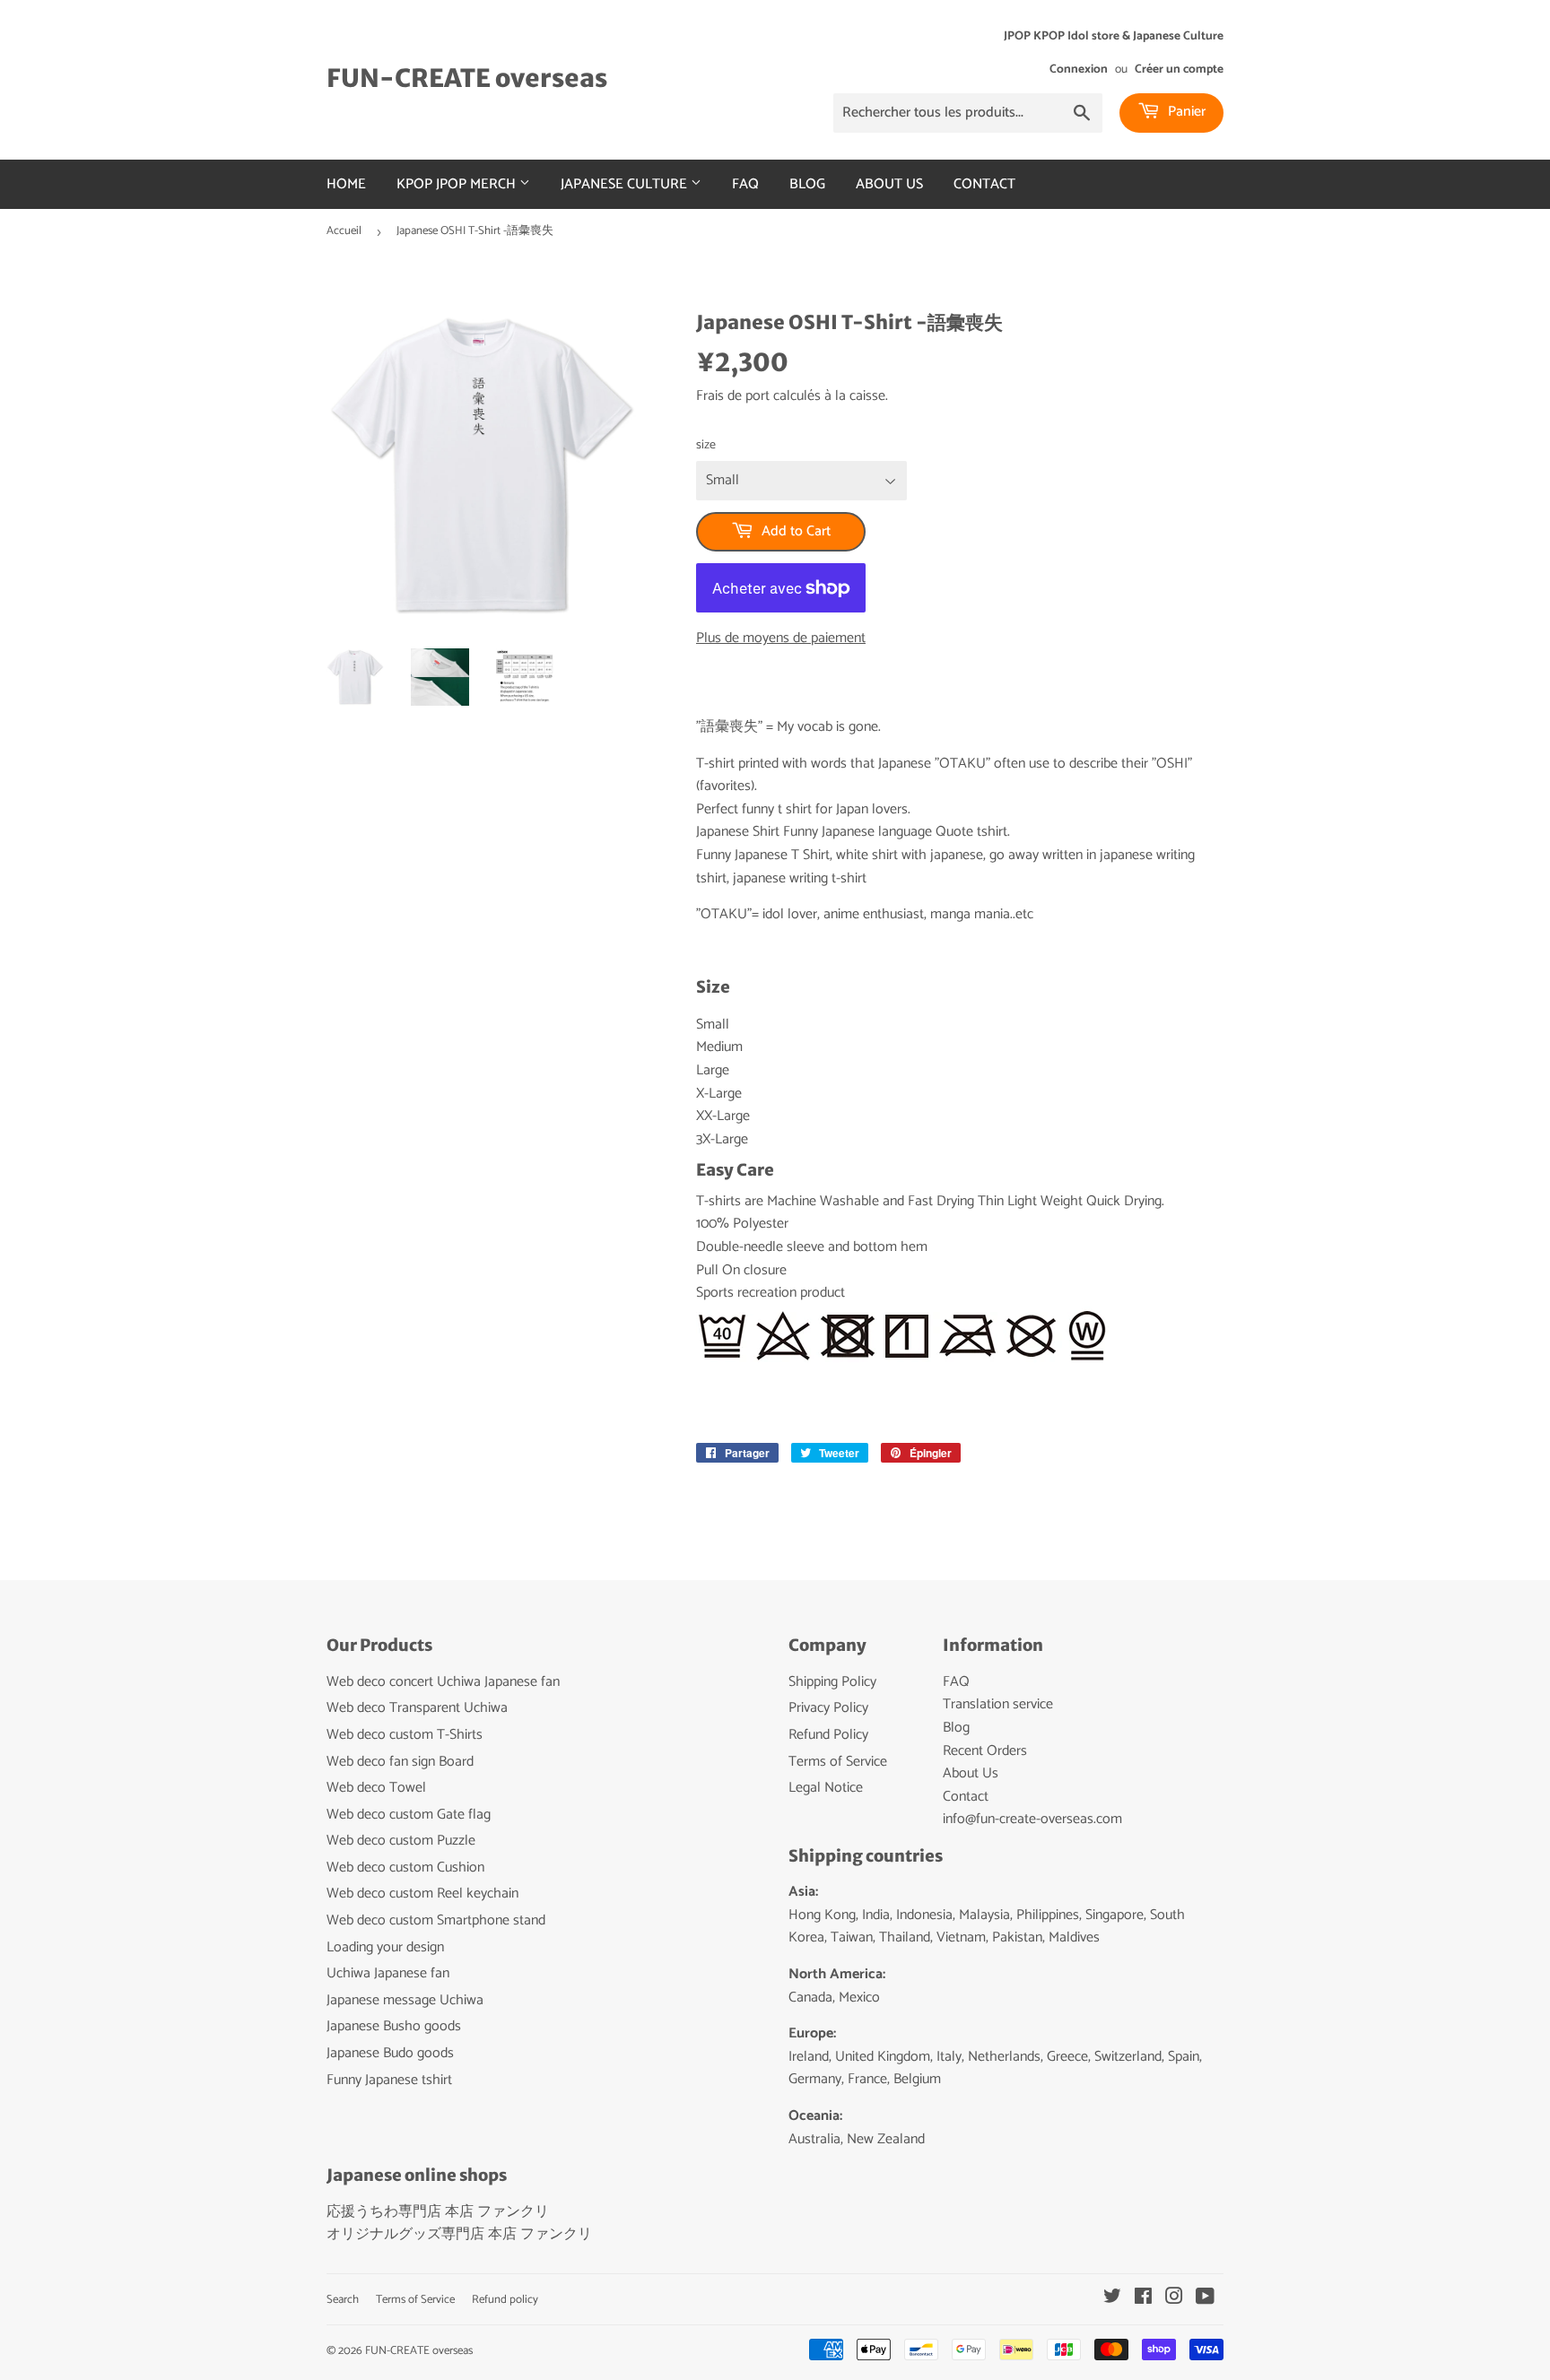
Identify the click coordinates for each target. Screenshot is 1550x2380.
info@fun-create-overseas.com (1032, 1819)
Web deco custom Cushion (405, 1868)
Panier (1185, 112)
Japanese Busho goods (394, 2026)
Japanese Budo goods (390, 2053)
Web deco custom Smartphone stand (436, 1920)
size (706, 446)
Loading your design (385, 1947)
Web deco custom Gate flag (409, 1815)
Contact (984, 184)
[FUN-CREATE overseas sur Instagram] (1174, 2299)
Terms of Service (838, 1762)
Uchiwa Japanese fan (388, 1973)
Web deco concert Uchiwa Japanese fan (443, 1682)
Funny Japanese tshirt (389, 2080)
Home (346, 184)
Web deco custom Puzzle (401, 1841)
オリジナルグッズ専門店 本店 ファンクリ (459, 2234)
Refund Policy (828, 1735)
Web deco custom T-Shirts (405, 1735)
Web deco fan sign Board (400, 1762)
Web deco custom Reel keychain (422, 1894)
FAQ (745, 184)
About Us (889, 184)
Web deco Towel (376, 1788)
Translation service (998, 1704)
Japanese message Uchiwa (405, 2000)
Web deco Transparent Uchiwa (417, 1708)
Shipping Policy (832, 1682)
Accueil (344, 231)
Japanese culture (626, 184)
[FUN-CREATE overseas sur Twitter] (1112, 2299)
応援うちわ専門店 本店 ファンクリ (438, 2212)
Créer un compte (1179, 69)
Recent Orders (985, 1751)
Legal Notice (826, 1788)
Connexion (1079, 69)
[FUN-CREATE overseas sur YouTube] (1205, 2299)
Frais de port (733, 396)
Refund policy (505, 2300)
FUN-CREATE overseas (467, 78)
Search (343, 2300)
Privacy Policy (828, 1708)
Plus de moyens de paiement (781, 638)
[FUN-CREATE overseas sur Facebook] (1143, 2299)
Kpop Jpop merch (458, 184)
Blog (807, 184)
